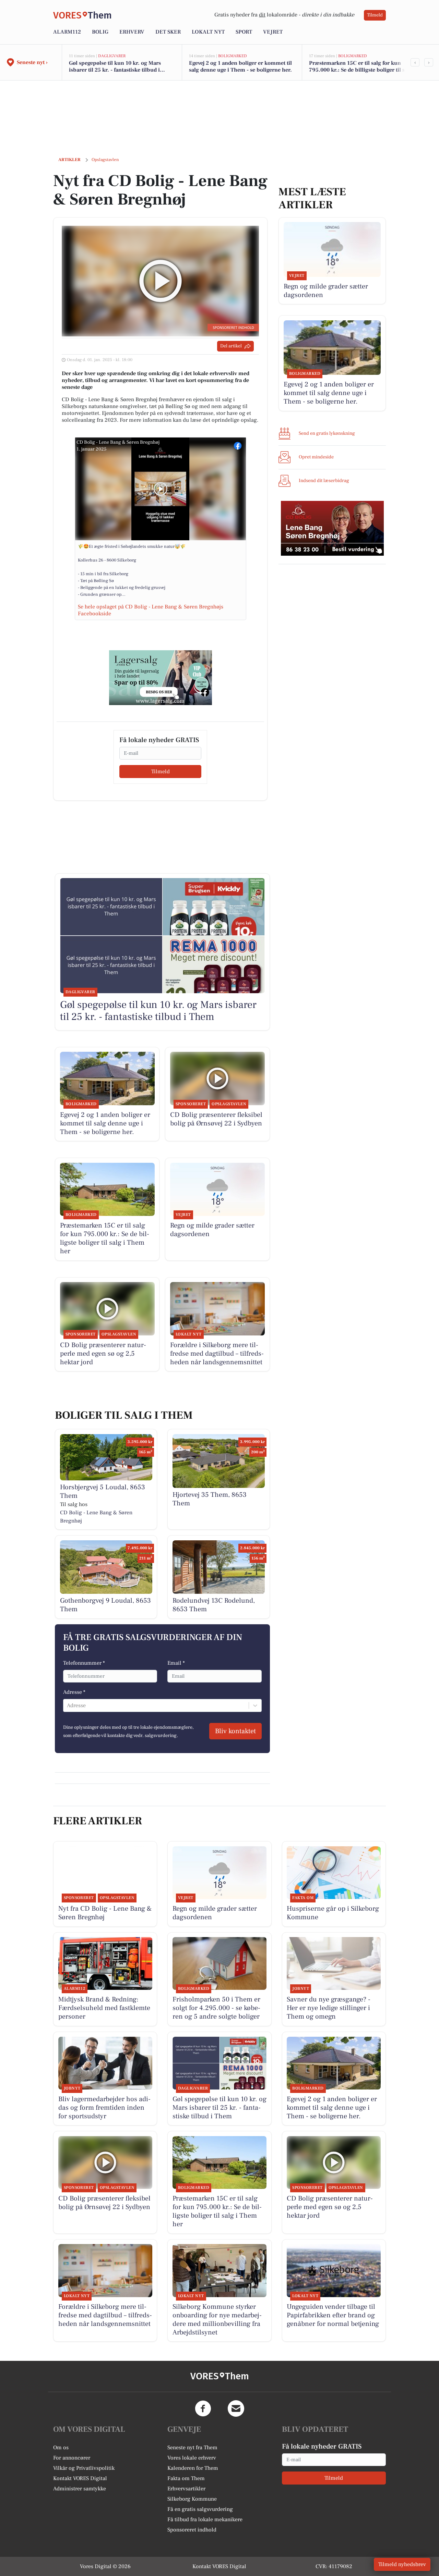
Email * (176, 1663)
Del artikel (231, 346)
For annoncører (72, 2458)
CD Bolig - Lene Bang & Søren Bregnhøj (118, 442)
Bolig (100, 32)
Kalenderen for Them (193, 2468)
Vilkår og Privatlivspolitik (84, 2468)
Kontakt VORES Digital (80, 2478)
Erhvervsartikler (186, 2489)
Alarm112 (67, 32)
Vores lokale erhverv (192, 2458)
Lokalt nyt (208, 32)
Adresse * (74, 1692)
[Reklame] (161, 678)
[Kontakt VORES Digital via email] (236, 2408)
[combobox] (68, 1705)
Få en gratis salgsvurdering (200, 2509)
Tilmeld (375, 15)
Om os (61, 2448)
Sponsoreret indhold (192, 2530)
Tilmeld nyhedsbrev (402, 2564)
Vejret (273, 32)
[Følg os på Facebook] (203, 2408)
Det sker (168, 32)
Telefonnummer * (84, 1663)
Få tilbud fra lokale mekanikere (205, 2519)
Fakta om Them (186, 2478)
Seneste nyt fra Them (192, 2448)
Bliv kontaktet (235, 1731)
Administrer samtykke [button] (80, 2489)
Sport (244, 32)
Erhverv (132, 32)
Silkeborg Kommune (192, 2499)
